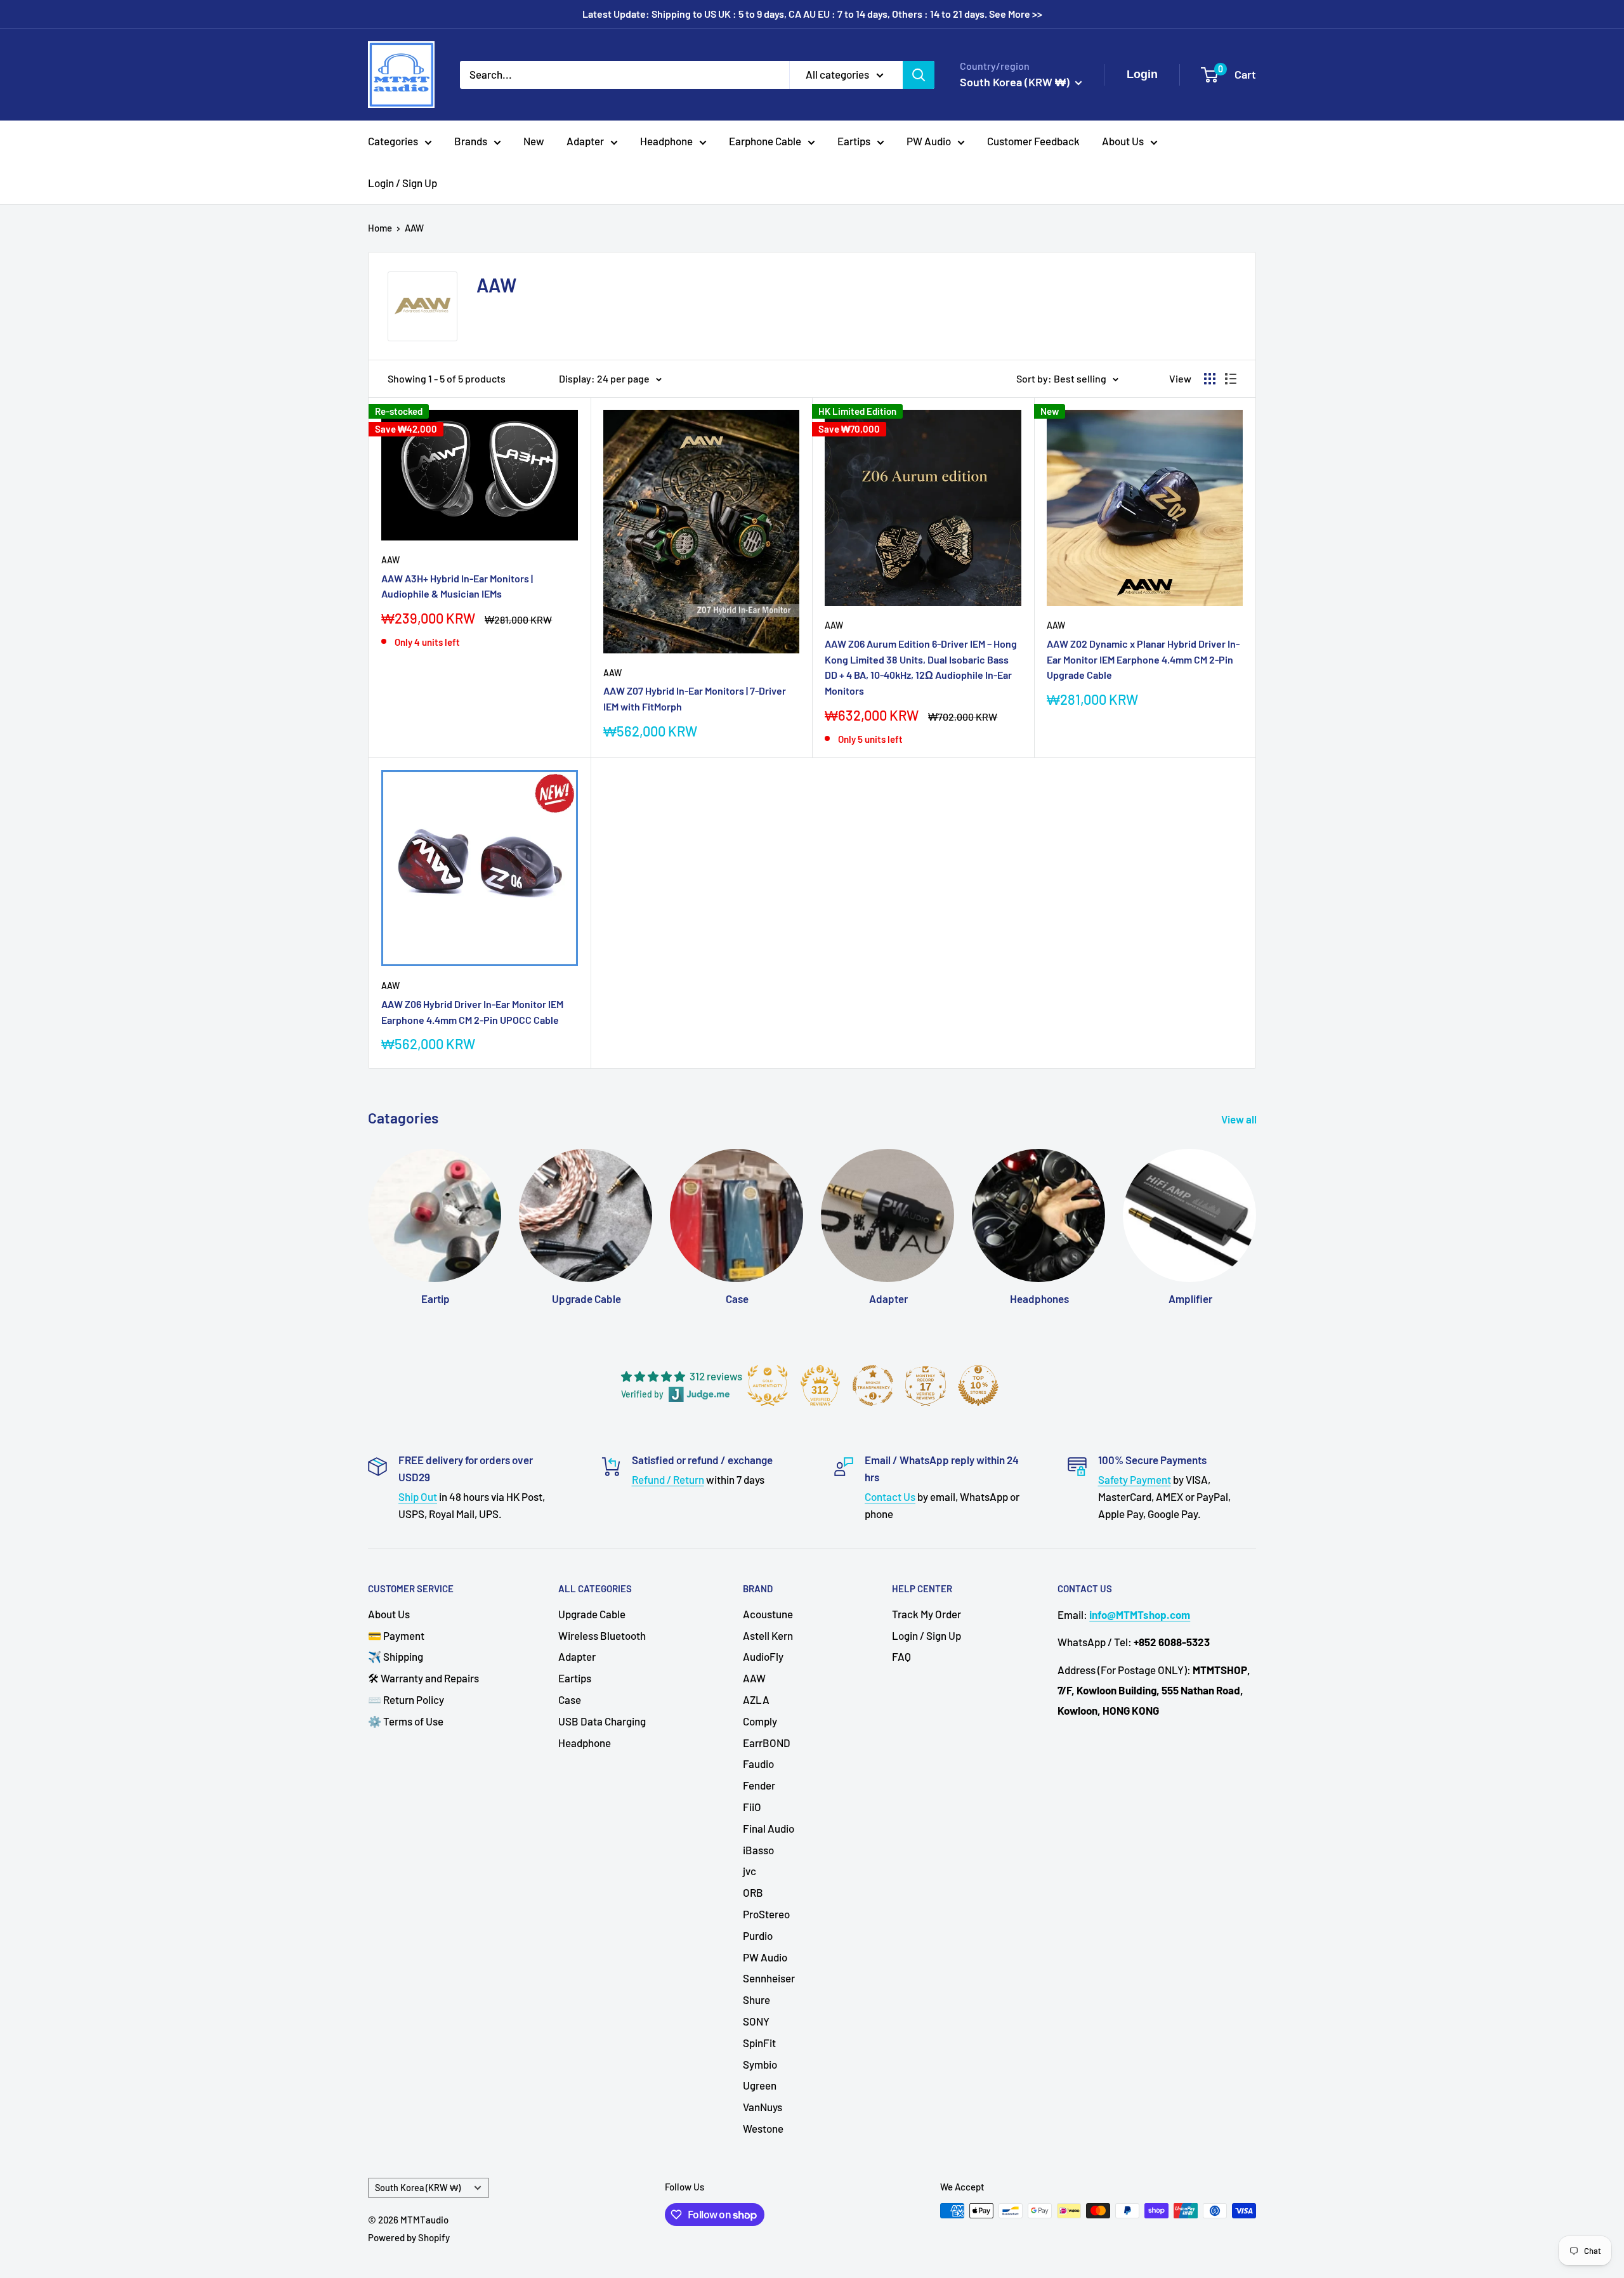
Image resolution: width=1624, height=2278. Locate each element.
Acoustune (768, 1614)
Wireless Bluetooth (602, 1635)
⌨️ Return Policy (406, 1699)
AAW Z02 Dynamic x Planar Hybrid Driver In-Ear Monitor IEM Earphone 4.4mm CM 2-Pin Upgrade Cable (1143, 659)
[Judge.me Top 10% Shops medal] (978, 1385)
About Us (1123, 141)
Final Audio (769, 1828)
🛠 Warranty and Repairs (423, 1678)
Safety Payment (1135, 1479)
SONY (756, 2021)
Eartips (854, 141)
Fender (759, 1785)
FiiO (752, 1807)
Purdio (758, 1935)
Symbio (760, 2064)
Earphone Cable (765, 141)
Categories (393, 141)
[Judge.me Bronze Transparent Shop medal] (873, 1385)
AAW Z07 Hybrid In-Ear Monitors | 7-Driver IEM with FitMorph (695, 698)
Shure (756, 2000)
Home (380, 228)
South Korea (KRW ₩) (418, 2188)
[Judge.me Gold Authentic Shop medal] (768, 1385)
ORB (753, 1892)
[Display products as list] (1231, 379)
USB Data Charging (602, 1721)
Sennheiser (769, 1978)
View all (1240, 1119)
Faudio (758, 1764)
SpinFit (759, 2043)
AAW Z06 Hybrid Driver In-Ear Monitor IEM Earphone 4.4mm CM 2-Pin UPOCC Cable (472, 1012)
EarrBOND (767, 1743)
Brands (471, 141)
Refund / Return (668, 1479)
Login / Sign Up (403, 183)
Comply (760, 1721)
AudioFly (763, 1656)
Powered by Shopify (409, 2237)
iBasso (758, 1850)
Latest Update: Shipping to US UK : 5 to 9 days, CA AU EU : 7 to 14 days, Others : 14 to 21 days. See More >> (812, 14)
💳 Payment (396, 1635)
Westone (763, 2128)
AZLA (756, 1699)
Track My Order (927, 1614)
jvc (750, 1871)
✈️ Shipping (396, 1656)
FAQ (901, 1656)
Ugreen (760, 2085)
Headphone (666, 141)
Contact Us (890, 1496)
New (534, 141)
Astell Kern (768, 1635)
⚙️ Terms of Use (406, 1721)
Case (570, 1699)
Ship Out (418, 1496)
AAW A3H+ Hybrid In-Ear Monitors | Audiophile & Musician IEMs (457, 586)
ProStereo (766, 1914)
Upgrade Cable (592, 1614)
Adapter (585, 141)
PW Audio (929, 141)
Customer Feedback (1033, 141)
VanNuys (763, 2107)
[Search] (919, 74)
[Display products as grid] (1210, 379)
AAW (414, 228)
